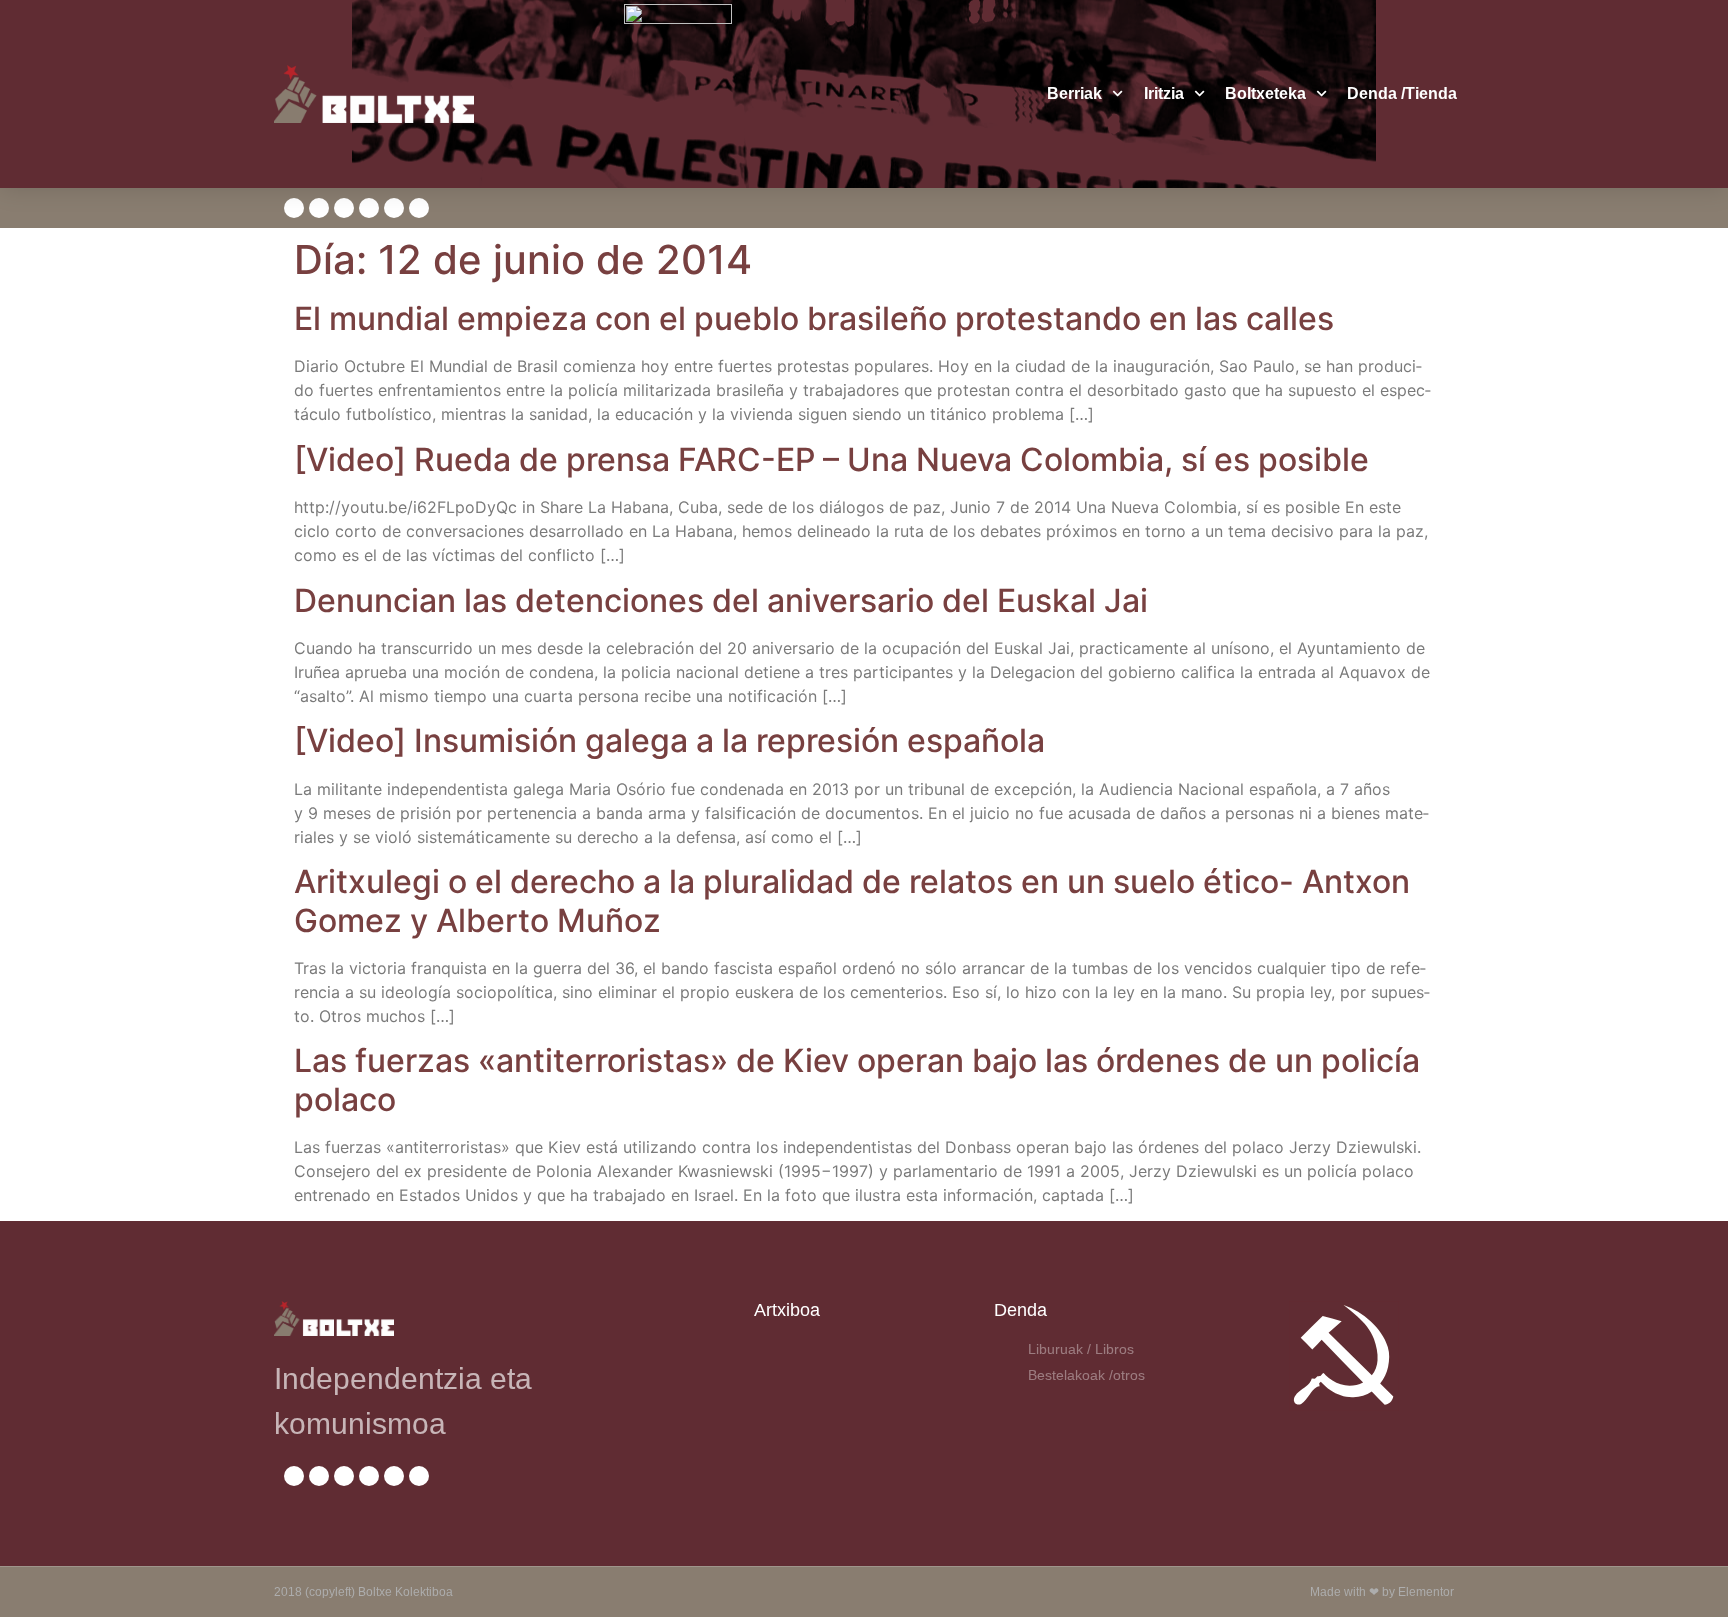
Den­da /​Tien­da (1402, 93)
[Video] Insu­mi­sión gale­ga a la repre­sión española (669, 740)
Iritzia (1164, 93)
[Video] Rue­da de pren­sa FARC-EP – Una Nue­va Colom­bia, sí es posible (831, 459)
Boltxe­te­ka (1265, 93)
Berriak (1074, 93)
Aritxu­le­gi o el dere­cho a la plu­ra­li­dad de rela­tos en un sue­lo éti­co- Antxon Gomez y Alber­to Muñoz (852, 900)
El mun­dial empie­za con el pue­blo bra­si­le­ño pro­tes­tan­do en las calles (814, 318)
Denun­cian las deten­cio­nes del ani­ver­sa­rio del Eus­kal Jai (721, 600)
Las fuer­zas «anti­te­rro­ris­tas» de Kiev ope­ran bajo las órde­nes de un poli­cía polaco (857, 1079)
